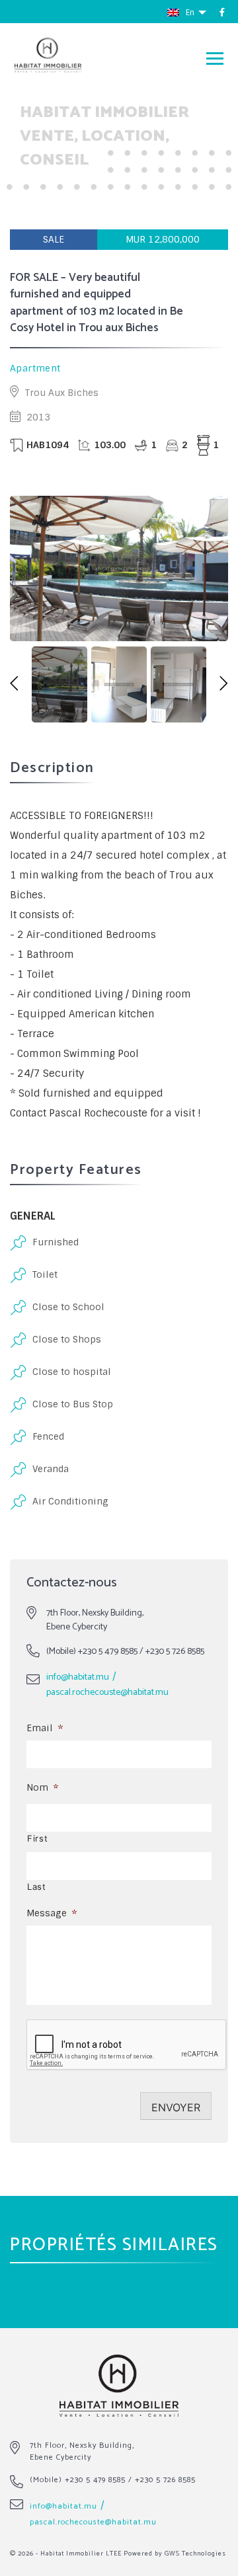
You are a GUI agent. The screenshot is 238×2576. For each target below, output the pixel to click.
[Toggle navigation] (215, 58)
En (191, 13)
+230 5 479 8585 (108, 1652)
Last (37, 1887)
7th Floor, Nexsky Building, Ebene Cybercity (82, 2451)
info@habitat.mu (78, 1677)
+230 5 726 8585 (175, 1652)
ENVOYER (176, 2107)
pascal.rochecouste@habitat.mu (107, 1693)
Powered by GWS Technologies (175, 2554)
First (37, 1838)
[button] (14, 684)
